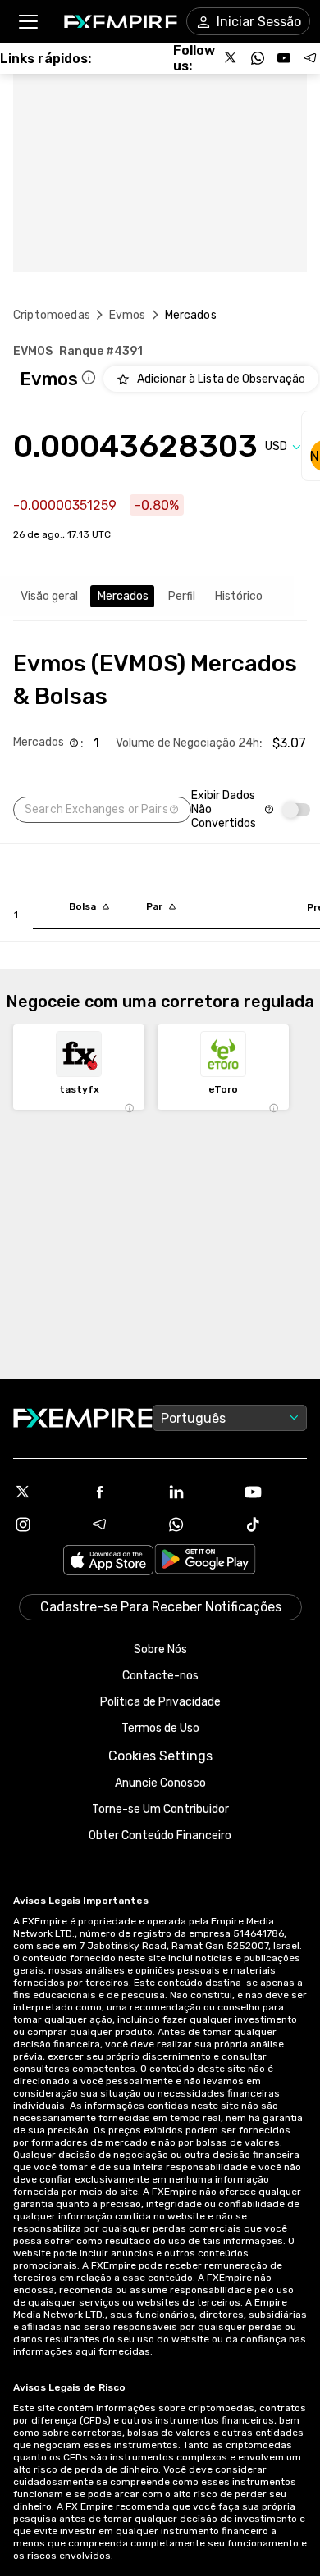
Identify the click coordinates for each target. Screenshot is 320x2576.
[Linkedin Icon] (199, 1492)
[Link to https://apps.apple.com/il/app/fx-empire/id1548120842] (108, 1562)
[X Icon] (45, 1492)
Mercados (123, 596)
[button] (27, 22)
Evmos (128, 315)
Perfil (182, 596)
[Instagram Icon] (45, 1524)
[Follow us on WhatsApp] (258, 58)
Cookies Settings (160, 1756)
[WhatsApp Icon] (199, 1524)
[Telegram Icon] (122, 1524)
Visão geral (49, 596)
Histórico (239, 596)
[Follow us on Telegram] (310, 58)
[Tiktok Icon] (276, 1524)
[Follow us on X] (231, 58)
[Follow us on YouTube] (284, 58)
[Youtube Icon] (276, 1492)
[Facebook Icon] (122, 1492)
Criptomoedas (52, 315)
